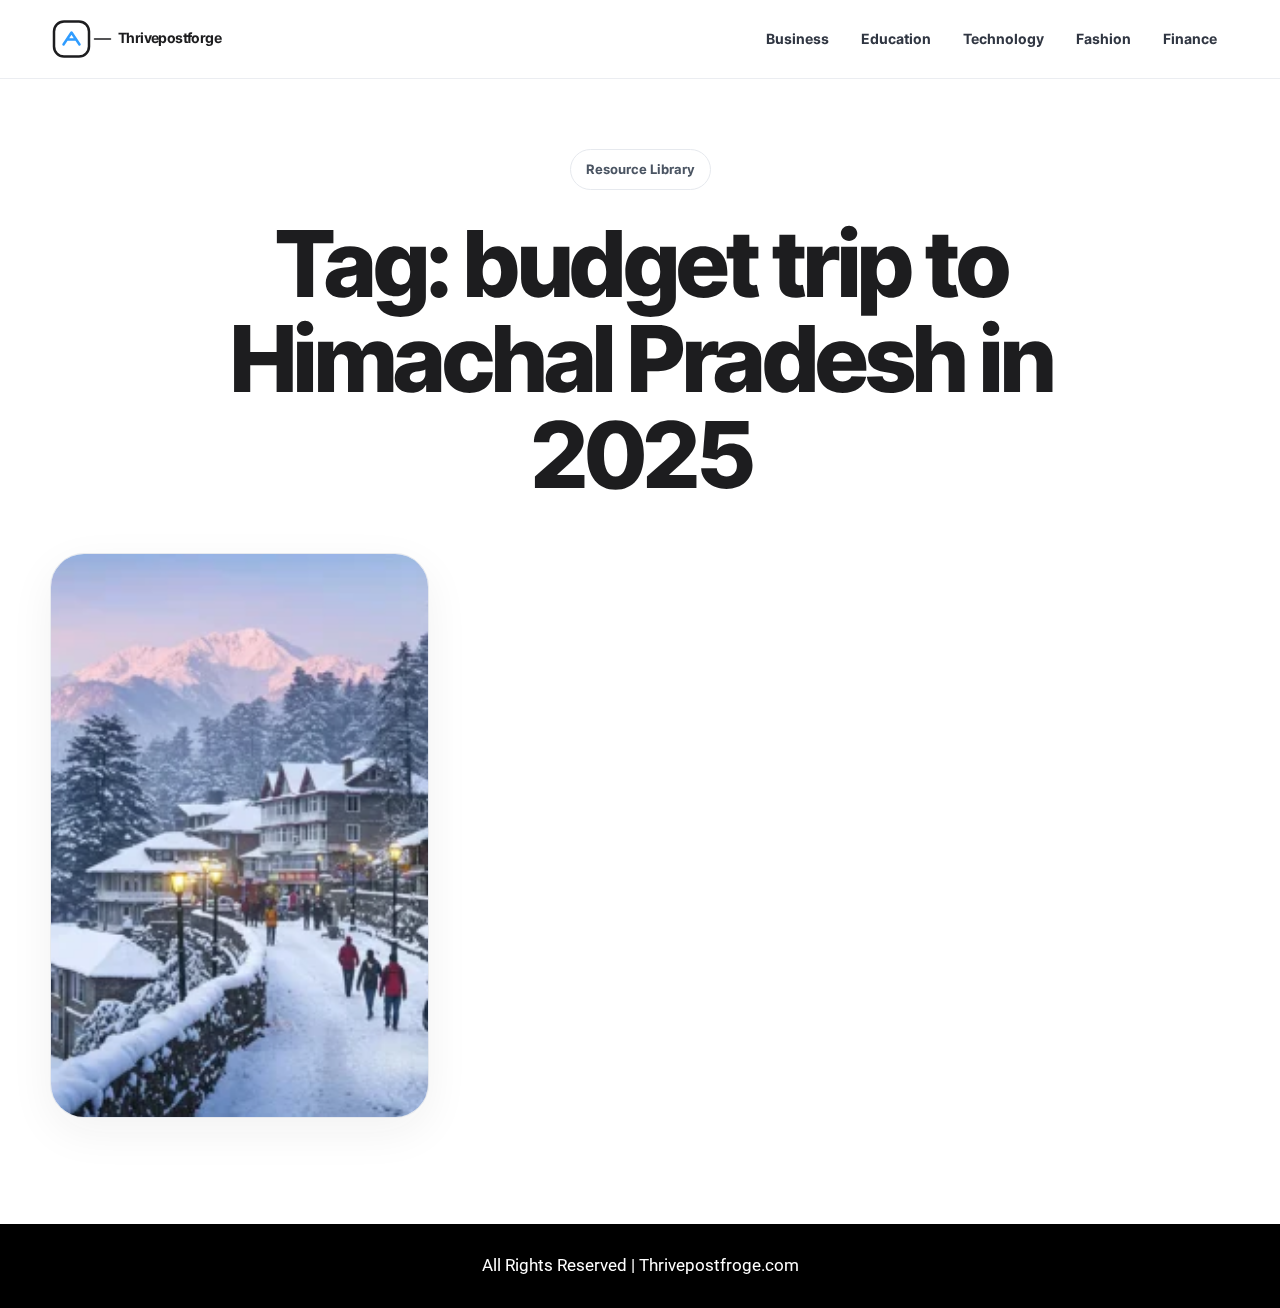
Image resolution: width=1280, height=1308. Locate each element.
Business (797, 38)
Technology (1003, 38)
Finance (1190, 38)
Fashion (1103, 38)
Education (896, 38)
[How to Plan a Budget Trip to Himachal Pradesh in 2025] (239, 836)
